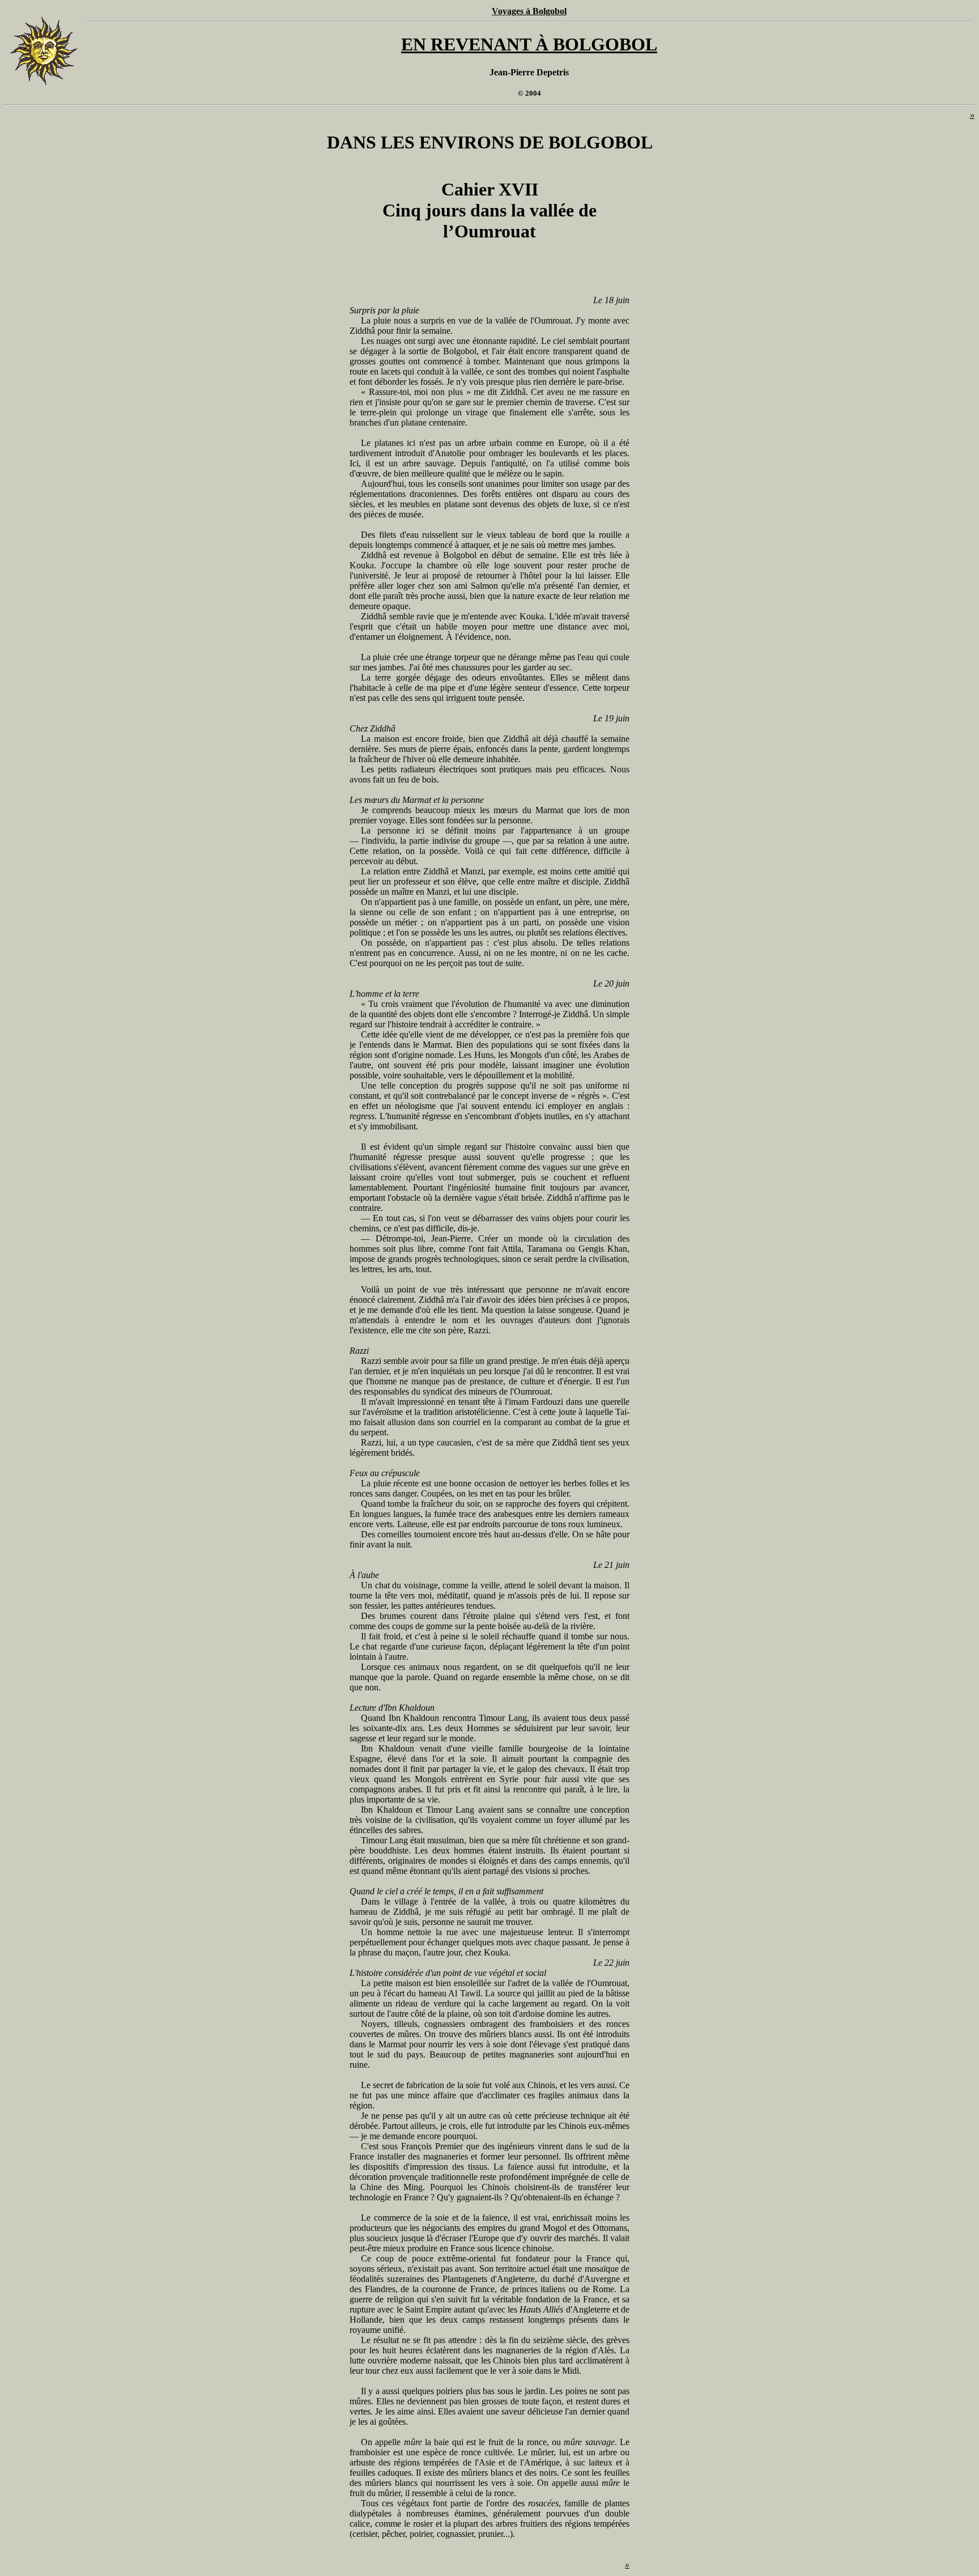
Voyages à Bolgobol (529, 11)
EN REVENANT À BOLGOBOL (529, 44)
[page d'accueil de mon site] (44, 86)
